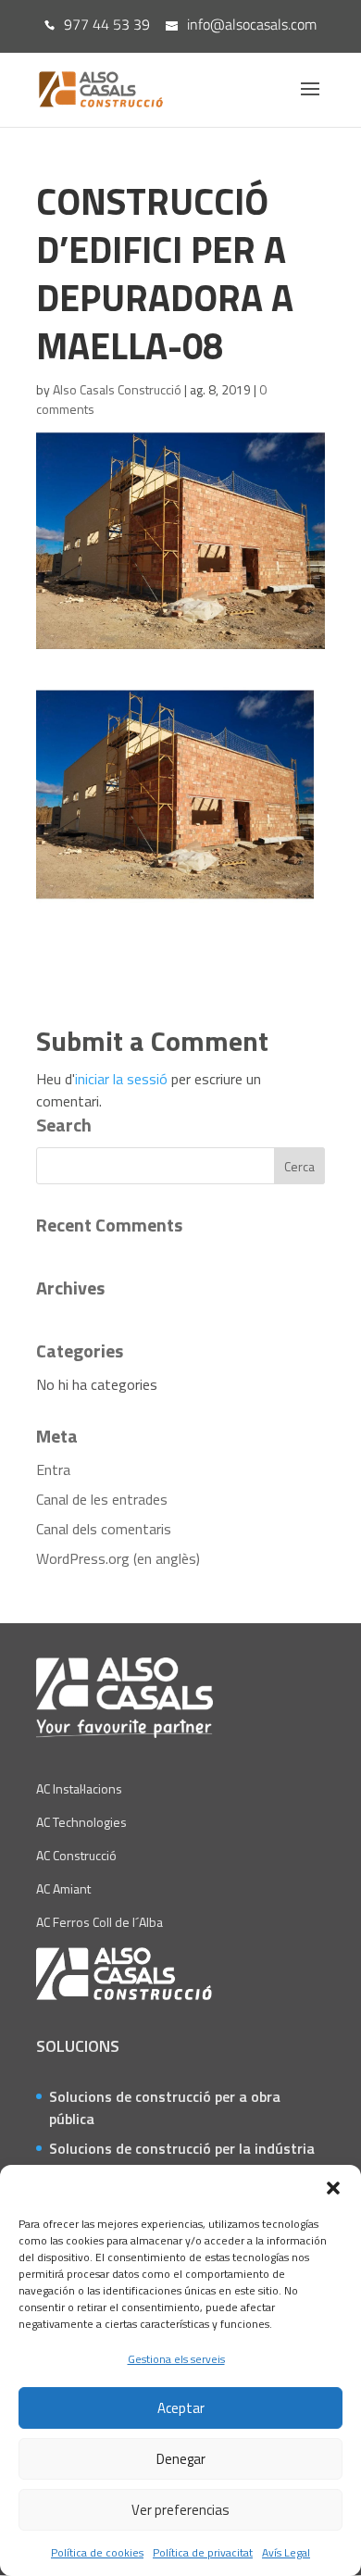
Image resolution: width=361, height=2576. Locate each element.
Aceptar (181, 2408)
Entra (53, 1469)
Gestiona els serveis (176, 2359)
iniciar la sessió (121, 1079)
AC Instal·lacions (79, 1788)
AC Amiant (63, 1888)
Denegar (181, 2459)
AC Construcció (76, 1855)
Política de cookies (97, 2552)
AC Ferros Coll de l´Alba (100, 1922)
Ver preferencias (180, 2510)
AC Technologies (81, 1822)
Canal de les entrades (102, 1499)
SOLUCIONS (78, 2046)
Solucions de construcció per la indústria (182, 2148)
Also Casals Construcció (117, 389)
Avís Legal (286, 2552)
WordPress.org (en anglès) (118, 1558)
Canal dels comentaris (104, 1529)
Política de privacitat (203, 2552)
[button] (333, 2188)
